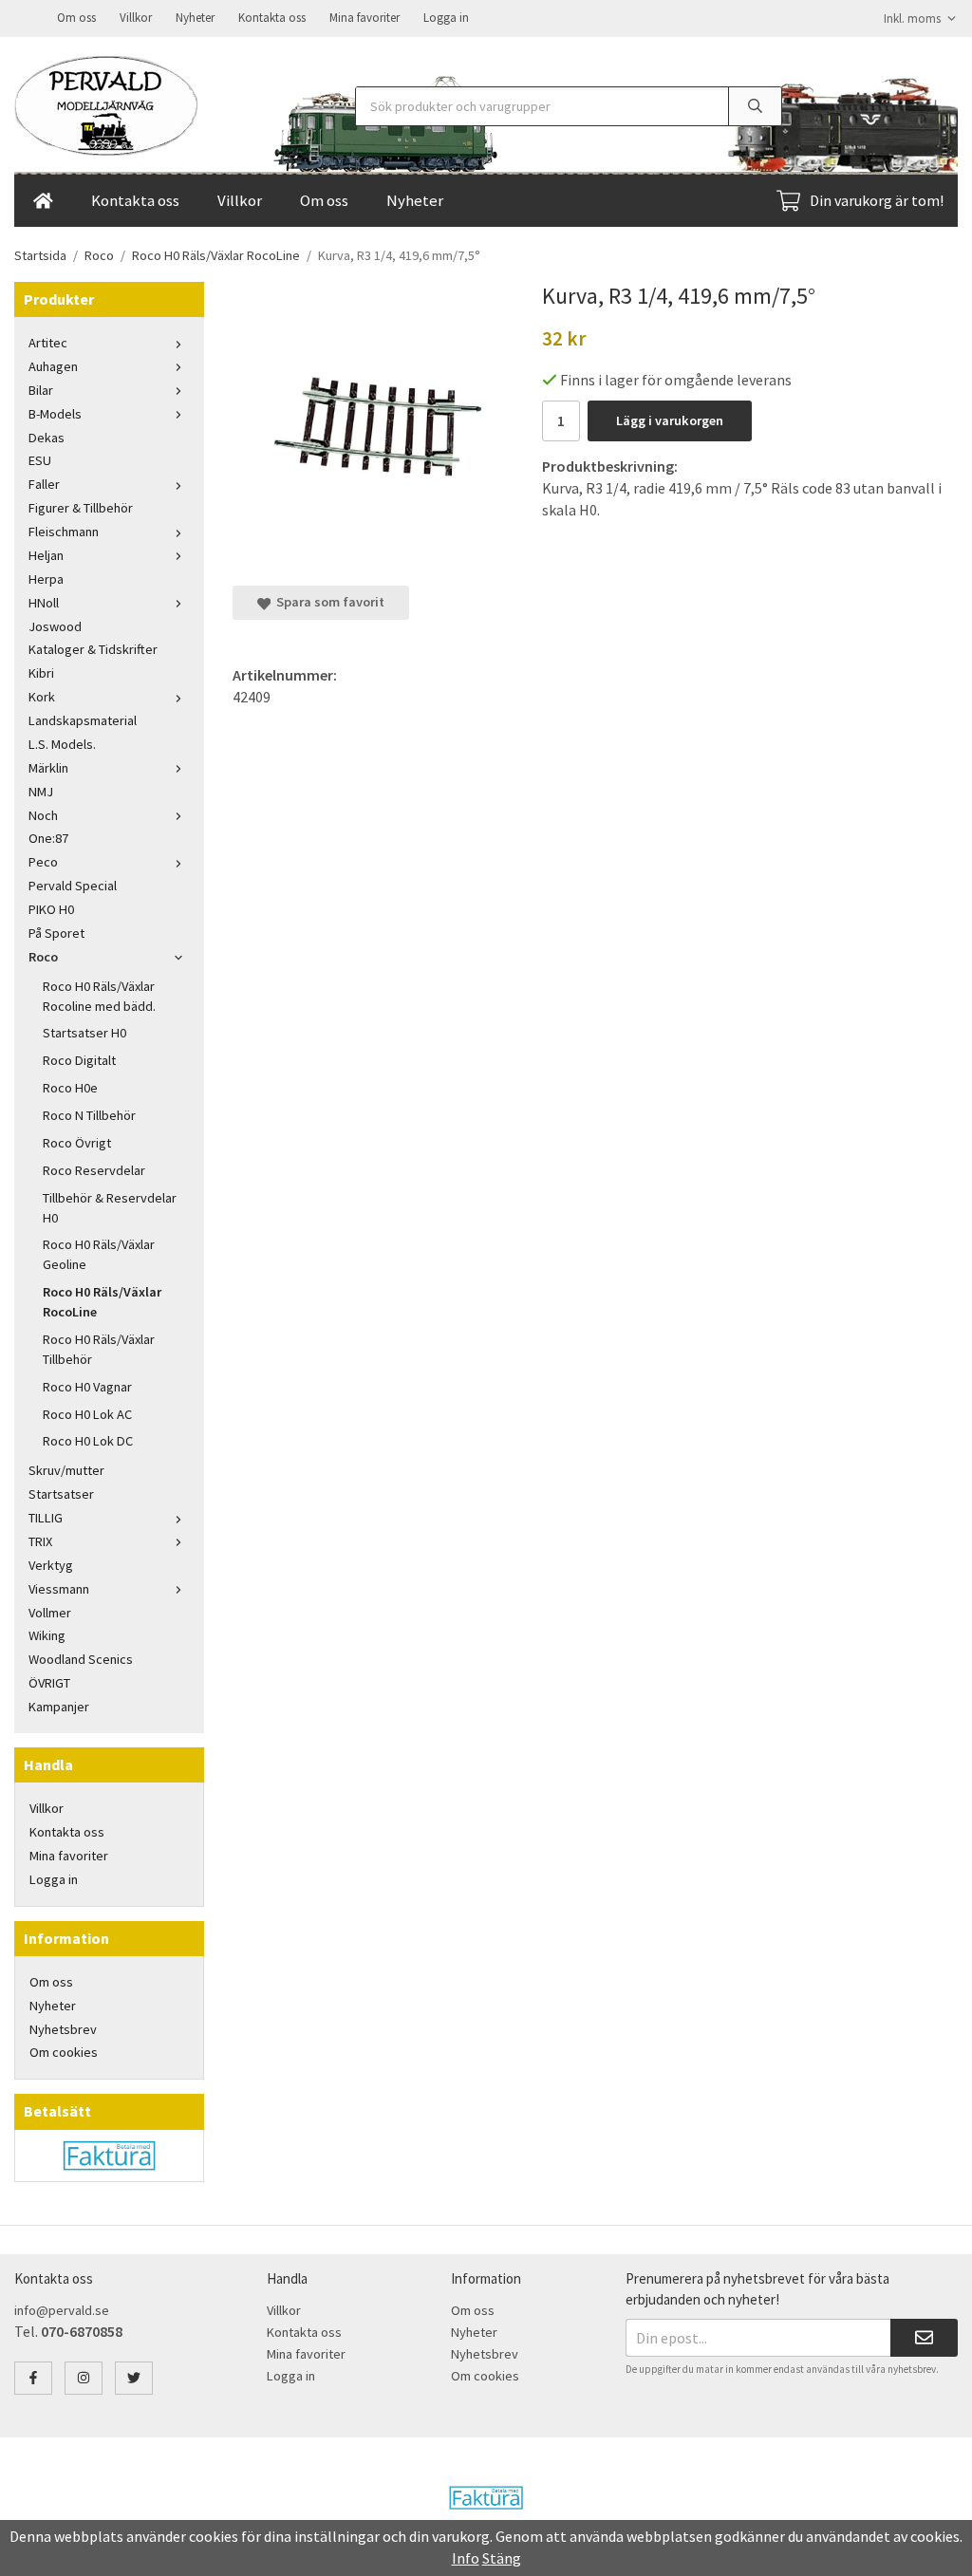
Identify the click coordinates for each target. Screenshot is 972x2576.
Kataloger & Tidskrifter (93, 649)
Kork (42, 697)
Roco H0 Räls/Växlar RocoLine (102, 1302)
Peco (43, 862)
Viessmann (59, 1589)
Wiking (47, 1635)
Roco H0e (70, 1088)
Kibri (41, 673)
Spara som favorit (327, 602)
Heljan (46, 555)
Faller (44, 484)
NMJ (41, 792)
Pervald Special (73, 886)
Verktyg (51, 1565)
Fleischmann (64, 532)
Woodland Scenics (81, 1659)
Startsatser (61, 1494)
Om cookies (64, 2052)
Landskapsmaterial (83, 720)
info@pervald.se (62, 2310)
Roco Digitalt (79, 1060)
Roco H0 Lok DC (88, 1441)
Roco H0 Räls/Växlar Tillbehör (99, 1349)
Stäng (502, 2558)
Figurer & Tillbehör (81, 508)
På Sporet (56, 933)
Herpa (46, 579)
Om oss (76, 18)
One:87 (48, 838)
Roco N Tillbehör (89, 1115)
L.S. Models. (62, 744)
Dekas (47, 438)
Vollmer (50, 1613)
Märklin (48, 768)
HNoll (44, 603)
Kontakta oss (272, 18)
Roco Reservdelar (94, 1170)
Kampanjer (59, 1707)
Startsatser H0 (84, 1033)
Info (466, 2558)
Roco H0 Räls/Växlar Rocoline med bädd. (99, 996)
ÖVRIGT (49, 1683)
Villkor (136, 18)
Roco (43, 957)
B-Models (55, 414)
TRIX (40, 1541)
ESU (40, 460)
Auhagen (53, 366)
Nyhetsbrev (63, 2029)
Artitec (48, 343)
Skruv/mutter (66, 1470)
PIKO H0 (51, 909)
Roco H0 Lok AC (87, 1414)
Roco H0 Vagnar (87, 1387)
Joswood (55, 626)
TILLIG (46, 1518)
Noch (43, 815)
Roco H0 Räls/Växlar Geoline (99, 1254)
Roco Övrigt (77, 1143)
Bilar (41, 390)
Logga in (446, 18)
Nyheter (195, 18)
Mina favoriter (364, 18)
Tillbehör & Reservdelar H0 (110, 1208)
